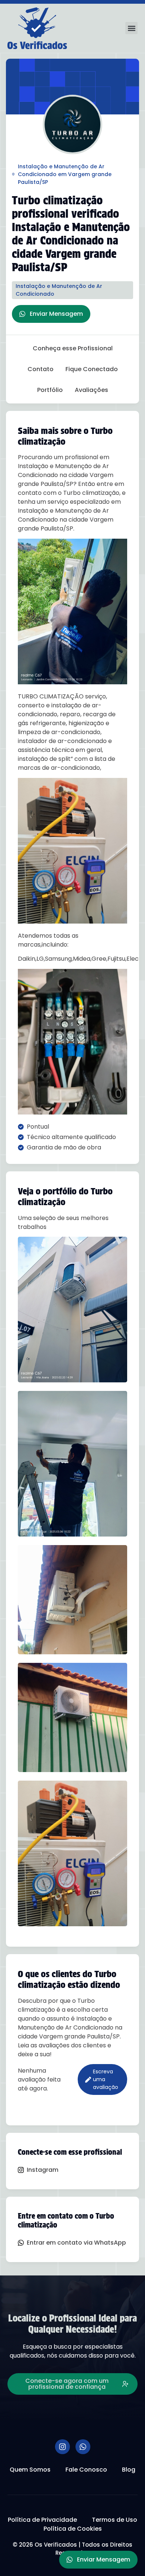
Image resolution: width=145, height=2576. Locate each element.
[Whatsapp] (83, 2447)
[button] (131, 28)
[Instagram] (62, 2447)
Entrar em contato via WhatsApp (76, 2243)
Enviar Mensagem (56, 314)
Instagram (43, 2170)
